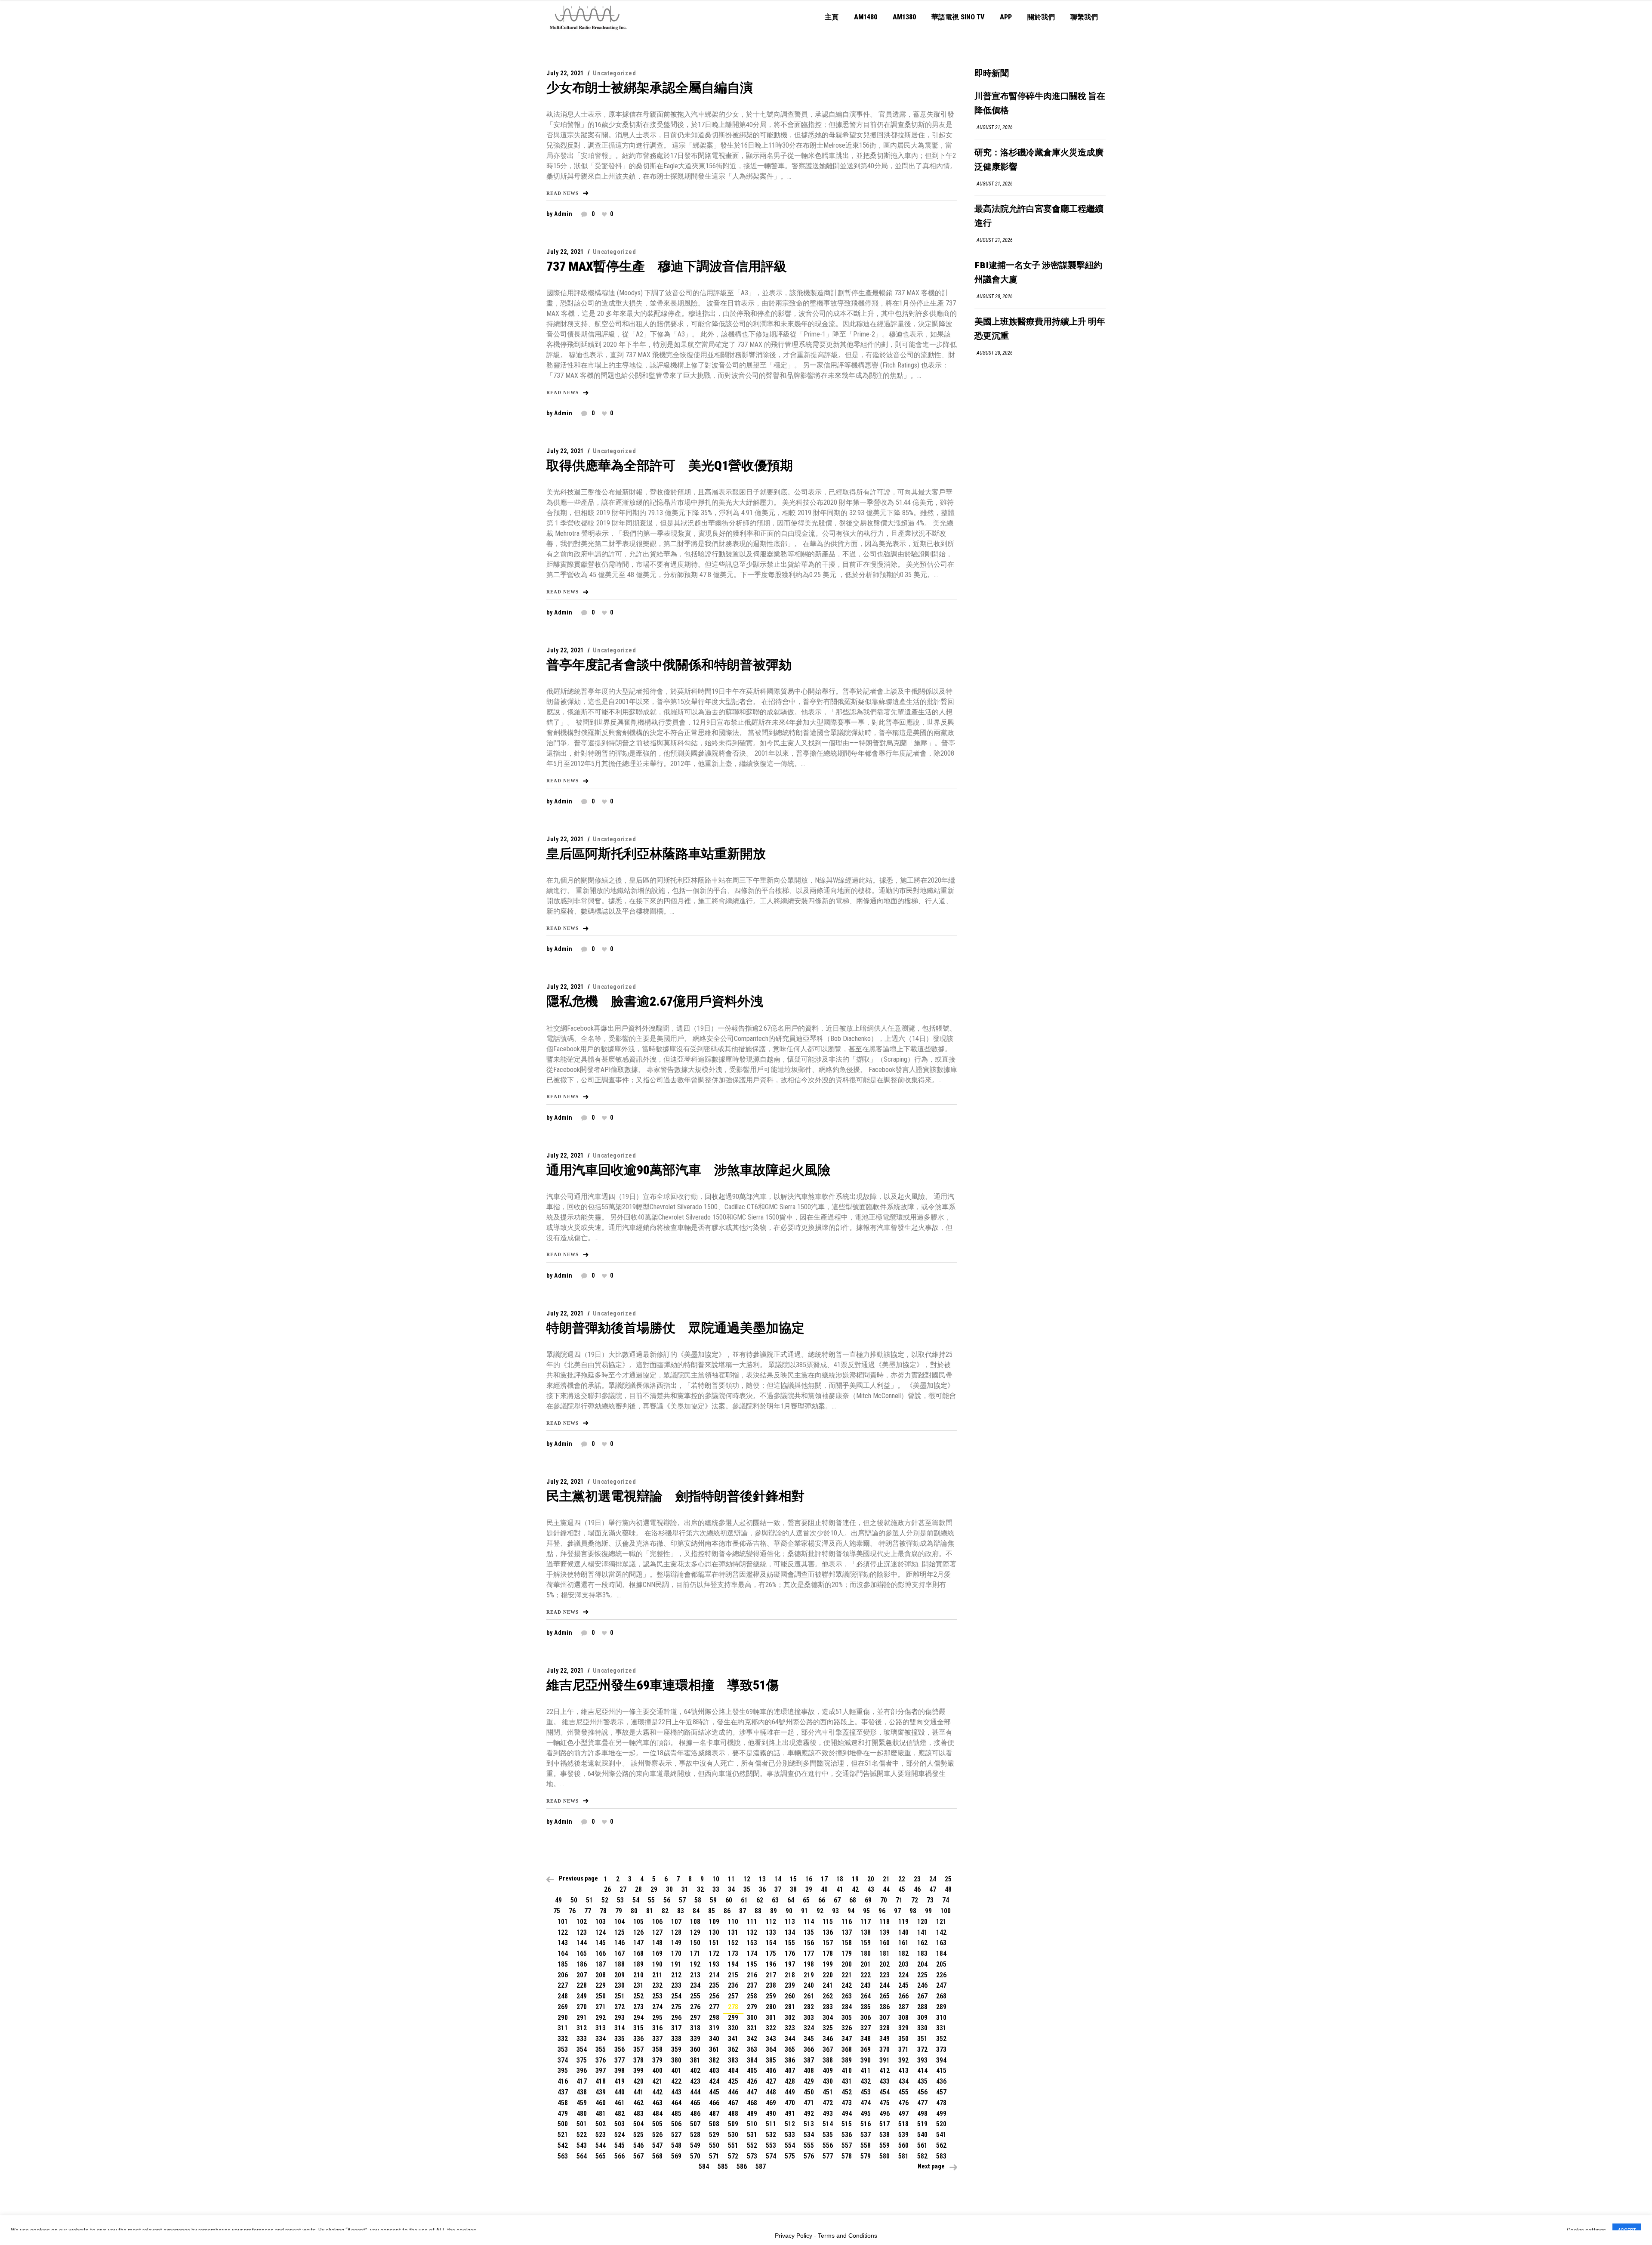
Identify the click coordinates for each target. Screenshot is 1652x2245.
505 (657, 2124)
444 (695, 2092)
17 (824, 1879)
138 (866, 1932)
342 (752, 2039)
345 (809, 2039)
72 (915, 1900)
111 (752, 1922)
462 (638, 2103)
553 (771, 2145)
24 (933, 1879)
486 (695, 2114)
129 (695, 1932)
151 (714, 1943)
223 (885, 1975)
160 (885, 1943)
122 (563, 1932)
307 (885, 2018)
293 (619, 2018)
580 (885, 2156)
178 (828, 1953)
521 (563, 2135)
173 (733, 1953)
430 (828, 2081)
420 (638, 2081)
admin (563, 214)
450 (809, 2092)
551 (733, 2145)
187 (601, 1964)
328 (885, 2028)
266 (903, 1996)
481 (601, 2114)
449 (790, 2092)
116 (847, 1922)
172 (714, 1953)
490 (771, 2114)
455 (903, 2092)
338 (676, 2039)
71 (899, 1900)
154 (771, 1943)
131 (733, 1932)
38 (793, 1889)
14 (778, 1879)
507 (695, 2124)
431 (847, 2081)
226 (941, 1975)
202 (885, 1964)
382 (714, 2060)
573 (752, 2156)
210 (638, 1975)
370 (885, 2049)
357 (638, 2049)
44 (886, 1889)
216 (752, 1975)
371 (903, 2049)
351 (922, 2039)
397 (601, 2071)
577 (828, 2156)
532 (771, 2135)
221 (847, 1975)
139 (885, 1932)
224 (903, 1975)
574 (771, 2156)
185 (563, 1964)
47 (933, 1889)
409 (828, 2071)
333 (582, 2039)
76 (572, 1911)
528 (695, 2135)
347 (847, 2039)
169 (657, 1953)
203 (903, 1964)
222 (866, 1975)
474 (866, 2103)
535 (828, 2135)
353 (563, 2049)
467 (733, 2103)
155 (790, 1943)
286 (885, 2007)
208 (601, 1975)
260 (790, 1996)
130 (714, 1932)
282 (809, 2007)
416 (563, 2081)
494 (847, 2114)
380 (676, 2060)
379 (657, 2060)
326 (847, 2028)
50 (574, 1900)
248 (563, 1996)
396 (582, 2071)
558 (866, 2145)
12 (747, 1879)
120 (922, 1922)
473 (847, 2103)
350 (903, 2039)
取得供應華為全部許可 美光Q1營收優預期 (673, 465)
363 (752, 2049)
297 (695, 2018)
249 (582, 1996)
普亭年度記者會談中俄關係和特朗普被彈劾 (669, 665)
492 (809, 2114)
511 (771, 2124)
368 (847, 2049)
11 (731, 1879)
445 (714, 2092)
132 (752, 1932)
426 (752, 2081)
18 (840, 1879)
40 (824, 1889)
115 (828, 1922)
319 (714, 2028)
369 (866, 2049)
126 (638, 1932)
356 (619, 2049)
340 (714, 2039)
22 (902, 1879)
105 (638, 1922)
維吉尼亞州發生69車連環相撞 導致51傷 (663, 1685)
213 (695, 1975)
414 (922, 2071)
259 (771, 1996)
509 (733, 2124)
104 (619, 1922)
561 (922, 2145)
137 (847, 1932)
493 (828, 2114)
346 (828, 2039)
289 (941, 2007)
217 (771, 1975)
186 (582, 1964)
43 (871, 1889)
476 (903, 2103)
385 (771, 2060)
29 (654, 1889)
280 (771, 2007)
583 (941, 2156)
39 (809, 1889)
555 (809, 2145)
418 (601, 2081)
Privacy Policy (794, 2236)
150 (695, 1943)
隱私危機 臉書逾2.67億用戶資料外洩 (655, 1001)
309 (922, 2018)
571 (714, 2156)
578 (847, 2156)
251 (619, 1996)
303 (809, 2018)
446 (733, 2092)
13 (762, 1879)
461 (619, 2103)
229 (601, 1985)
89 (774, 1911)
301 (771, 2018)
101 (563, 1922)
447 (752, 2092)
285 (866, 2007)
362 (733, 2049)
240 (809, 1985)
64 (791, 1900)
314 (619, 2028)
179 (847, 1953)
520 (941, 2124)
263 (847, 1996)
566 (619, 2156)
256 (714, 1996)
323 (790, 2028)
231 (638, 1985)
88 (758, 1911)
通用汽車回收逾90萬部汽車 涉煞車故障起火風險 (688, 1170)
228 (582, 1985)
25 (948, 1879)
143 (563, 1943)
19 (855, 1879)
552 (752, 2145)
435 (922, 2081)
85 (712, 1911)
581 (903, 2156)
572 (733, 2156)
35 (747, 1889)
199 (828, 1964)
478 (941, 2103)
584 (704, 2166)
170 (676, 1953)
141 (922, 1932)
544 (601, 2145)
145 (601, 1943)
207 (582, 1975)
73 (930, 1900)
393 (922, 2060)
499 (941, 2114)
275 (676, 2007)
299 (733, 2018)
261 (809, 1996)
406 (771, 2071)
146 (619, 1943)
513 (809, 2124)
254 (676, 1996)
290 (563, 2018)
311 (563, 2028)
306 (866, 2018)
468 (752, 2103)
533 (790, 2135)
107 (676, 1922)
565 (601, 2156)
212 (676, 1975)
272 (619, 2007)
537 (866, 2135)
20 (871, 1879)
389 (847, 2060)
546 (638, 2145)
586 (742, 2166)
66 (822, 1900)
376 (601, 2060)
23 (917, 1879)
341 (733, 2039)
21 (886, 1879)
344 (790, 2039)
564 (582, 2156)
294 (638, 2018)
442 (657, 2092)
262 (828, 1996)
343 (771, 2039)
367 (828, 2049)
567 (638, 2156)
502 (601, 2124)
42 (855, 1889)
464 (676, 2103)
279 (752, 2007)
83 (681, 1911)
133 (771, 1932)
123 (582, 1932)
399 (638, 2071)
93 (835, 1911)
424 (714, 2081)
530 (733, 2135)
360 (695, 2049)
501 (582, 2124)
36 (762, 1889)
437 (563, 2092)
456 (922, 2092)
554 (790, 2145)
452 (847, 2092)
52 (605, 1900)
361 (714, 2049)
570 (695, 2156)
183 (922, 1953)
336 (638, 2039)
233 (676, 1985)
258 (752, 1996)
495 (866, 2114)
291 (582, 2018)
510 (752, 2124)
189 (638, 1964)
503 (619, 2124)
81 (650, 1911)
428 (790, 2081)
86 (727, 1911)
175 (771, 1953)
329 (903, 2028)
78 (603, 1911)
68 (853, 1900)
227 (563, 1985)
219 (809, 1975)
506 (676, 2124)
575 (790, 2156)
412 (885, 2071)
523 (601, 2135)
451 (828, 2092)
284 (847, 2007)
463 (657, 2103)
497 (903, 2114)
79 (619, 1911)
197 (790, 1964)
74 (946, 1900)
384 (752, 2060)
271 (601, 2007)
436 (941, 2081)
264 (866, 1996)
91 (804, 1911)
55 (651, 1900)
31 (685, 1889)
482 (619, 2114)
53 (620, 1900)
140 (903, 1932)
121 (941, 1922)
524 (619, 2135)
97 (897, 1911)
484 (657, 2114)
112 (771, 1922)
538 (885, 2135)
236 (733, 1985)
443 (676, 2092)
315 (638, 2028)
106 (657, 1922)
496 (885, 2114)
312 (582, 2028)
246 (922, 1985)
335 (619, 2039)
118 (885, 1922)
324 (809, 2028)
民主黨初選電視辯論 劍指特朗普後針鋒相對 (675, 1496)
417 (582, 2081)
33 (716, 1889)
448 (771, 2092)
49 (558, 1900)
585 (723, 2166)
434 (903, 2081)
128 (676, 1932)
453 (866, 2092)
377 (619, 2060)
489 (752, 2114)
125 (619, 1932)
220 (828, 1975)
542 (563, 2145)
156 (809, 1943)
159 (866, 1943)
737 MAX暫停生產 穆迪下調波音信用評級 (667, 266)
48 (948, 1889)
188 (619, 1964)
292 (601, 2018)
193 (714, 1964)
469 (771, 2103)
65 (806, 1900)
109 (714, 1922)
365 (790, 2049)
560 (903, 2145)
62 (760, 1900)
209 (619, 1975)
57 (682, 1900)
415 (941, 2071)
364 (771, 2049)
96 (882, 1911)
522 (582, 2135)
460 (601, 2103)
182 (903, 1953)
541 (941, 2135)
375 (582, 2060)
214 (714, 1975)
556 (828, 2145)
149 (676, 1943)
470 (790, 2103)
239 (790, 1985)
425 (733, 2081)
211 (657, 1975)
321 (752, 2028)
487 (714, 2114)
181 (885, 1953)
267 (922, 1996)
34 (731, 1889)
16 (809, 1879)
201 (866, 1964)
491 (790, 2114)
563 (563, 2156)
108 (695, 1922)
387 (809, 2060)
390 (866, 2060)
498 (922, 2114)
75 (557, 1911)
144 (582, 1943)
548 (676, 2145)
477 (922, 2103)
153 (752, 1943)
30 (669, 1889)
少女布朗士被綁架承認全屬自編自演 (650, 88)
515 (847, 2124)
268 (941, 1996)
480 (582, 2114)
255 (695, 1996)
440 (619, 2092)
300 (752, 2018)
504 (638, 2124)
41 (840, 1889)
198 (809, 1964)
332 (563, 2039)
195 (752, 1964)
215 (733, 1975)
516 (866, 2124)
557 (847, 2145)
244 (885, 1985)
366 (809, 2049)
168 (638, 1953)
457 (941, 2092)
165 (582, 1953)
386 (790, 2060)
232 (657, 1985)
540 (922, 2135)
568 (657, 2156)
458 (563, 2103)
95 (866, 1911)
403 (714, 2071)
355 (601, 2049)
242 (847, 1985)
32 (700, 1889)
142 (941, 1932)
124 (601, 1932)
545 (619, 2145)
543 (582, 2145)
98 (913, 1911)
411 (866, 2071)
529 (714, 2135)
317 (676, 2028)
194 (733, 1964)
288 (922, 2007)
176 (790, 1953)
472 (828, 2103)
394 (941, 2060)
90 (789, 1911)
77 (588, 1911)
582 (922, 2156)
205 (941, 1964)
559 (885, 2145)
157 (828, 1943)
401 (676, 2071)
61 (744, 1900)
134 (790, 1932)
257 (733, 1996)
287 (903, 2007)
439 (601, 2092)
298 (714, 2018)
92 (820, 1911)
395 (563, 2071)
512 (790, 2124)
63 (775, 1900)
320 (733, 2028)
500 (563, 2124)
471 (809, 2103)
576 (809, 2156)
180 (866, 1953)
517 (885, 2124)
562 (941, 2145)
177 (809, 1953)
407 (790, 2071)
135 (809, 1932)
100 (946, 1911)
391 (885, 2060)
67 (837, 1900)
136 (828, 1932)
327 (866, 2028)
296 (676, 2018)
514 (828, 2124)
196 (771, 1964)
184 (941, 1953)
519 (922, 2124)
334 (601, 2039)
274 (657, 2007)
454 (885, 2092)
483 (638, 2114)
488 (733, 2114)
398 (619, 2071)
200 (847, 1964)
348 (866, 2039)
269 (563, 2007)
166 (601, 1953)
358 (657, 2049)
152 (733, 1943)
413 (903, 2071)
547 (657, 2145)
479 (563, 2114)
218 (790, 1975)
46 (917, 1889)
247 (941, 1985)
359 (676, 2049)
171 (695, 1953)
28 (638, 1889)
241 (828, 1985)
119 (903, 1922)
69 (868, 1900)
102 (582, 1922)
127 (657, 1932)
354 (582, 2049)
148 (657, 1943)
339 (695, 2039)
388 (828, 2060)
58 (698, 1900)
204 (922, 1964)
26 (607, 1889)
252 (638, 1996)
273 (638, 2007)
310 (941, 2018)
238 (771, 1985)
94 (851, 1911)
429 (809, 2081)
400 (657, 2071)
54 (636, 1900)
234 (695, 1985)
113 (790, 1922)
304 (828, 2018)
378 (638, 2060)
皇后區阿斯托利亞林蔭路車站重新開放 (656, 854)
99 (928, 1911)
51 (589, 1900)
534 (809, 2135)
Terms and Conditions (848, 2236)
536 (847, 2135)
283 (828, 2007)
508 (714, 2124)
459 (582, 2103)
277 (714, 2007)
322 (771, 2028)
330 (922, 2028)
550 (714, 2145)
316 (657, 2028)
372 (922, 2049)
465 (695, 2103)
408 (809, 2071)
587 (761, 2166)
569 (676, 2156)
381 (695, 2060)
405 (752, 2071)
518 (903, 2124)
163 (941, 1943)
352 (941, 2039)
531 (752, 2135)
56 (667, 1900)
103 (601, 1922)
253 (657, 1996)
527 (676, 2135)
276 (695, 2007)
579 (866, 2156)
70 (884, 1900)
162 (922, 1943)
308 (903, 2018)
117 (866, 1922)
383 (733, 2060)
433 (885, 2081)
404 (733, 2071)
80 (634, 1911)
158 (847, 1943)
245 (903, 1985)
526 (657, 2135)
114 (809, 1922)
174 (752, 1953)
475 (885, 2103)
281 (790, 2007)
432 (866, 2081)
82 (665, 1911)
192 (695, 1964)
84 (696, 1911)
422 (676, 2081)
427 (771, 2081)
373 (941, 2049)
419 (619, 2081)
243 (866, 1985)
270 (582, 2007)
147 (638, 1943)
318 (695, 2028)
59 (713, 1900)
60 (729, 1900)
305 (847, 2018)
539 (903, 2135)
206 (563, 1975)
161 (903, 1943)
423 (695, 2081)
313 (601, 2028)
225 (922, 1975)
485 (676, 2114)
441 (638, 2092)
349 (885, 2039)
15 (793, 1879)
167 (619, 1953)
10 (716, 1879)
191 (676, 1964)
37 (778, 1889)
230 (619, 1985)
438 (582, 2092)
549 (695, 2145)
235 (714, 1985)
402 (695, 2071)
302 (790, 2018)
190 (657, 1964)
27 (623, 1889)
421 (657, 2081)
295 (657, 2018)
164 (563, 1953)
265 (885, 1996)
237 (752, 1985)
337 (657, 2039)
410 (847, 2071)
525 (638, 2135)
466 (714, 2103)
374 (563, 2060)
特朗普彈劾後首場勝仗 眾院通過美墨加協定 (675, 1328)
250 (601, 1996)
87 (743, 1911)
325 (828, 2028)
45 (902, 1889)
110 (733, 1922)
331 (941, 2028)
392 (903, 2060)
